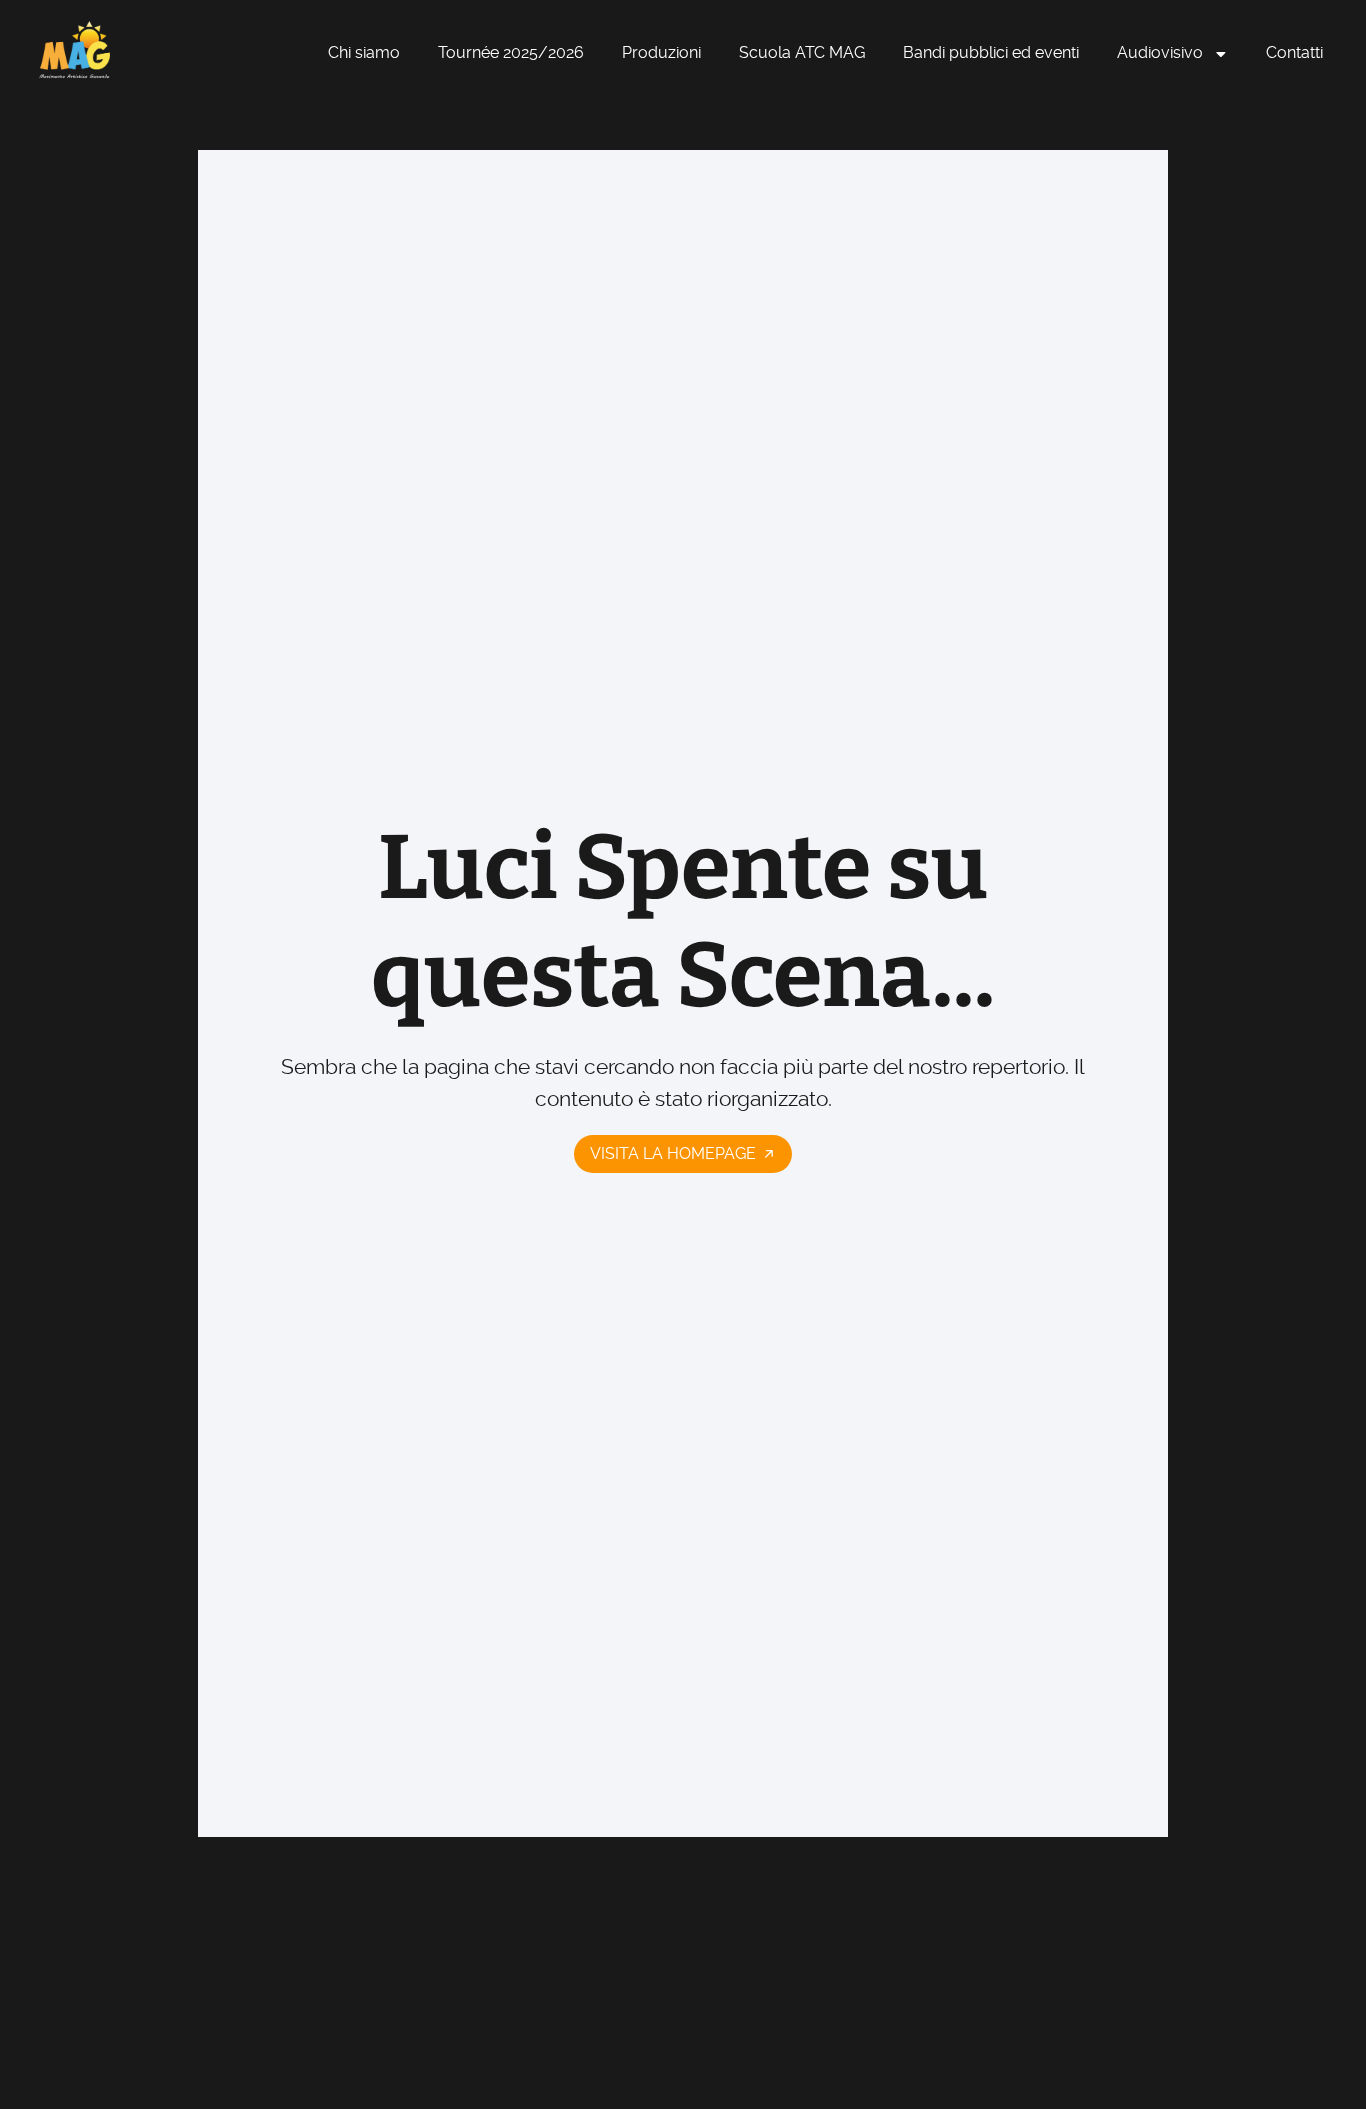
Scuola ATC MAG (802, 52)
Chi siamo (364, 52)
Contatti (1294, 52)
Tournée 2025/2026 (511, 52)
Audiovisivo (1160, 52)
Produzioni (661, 52)
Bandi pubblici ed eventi (991, 52)
